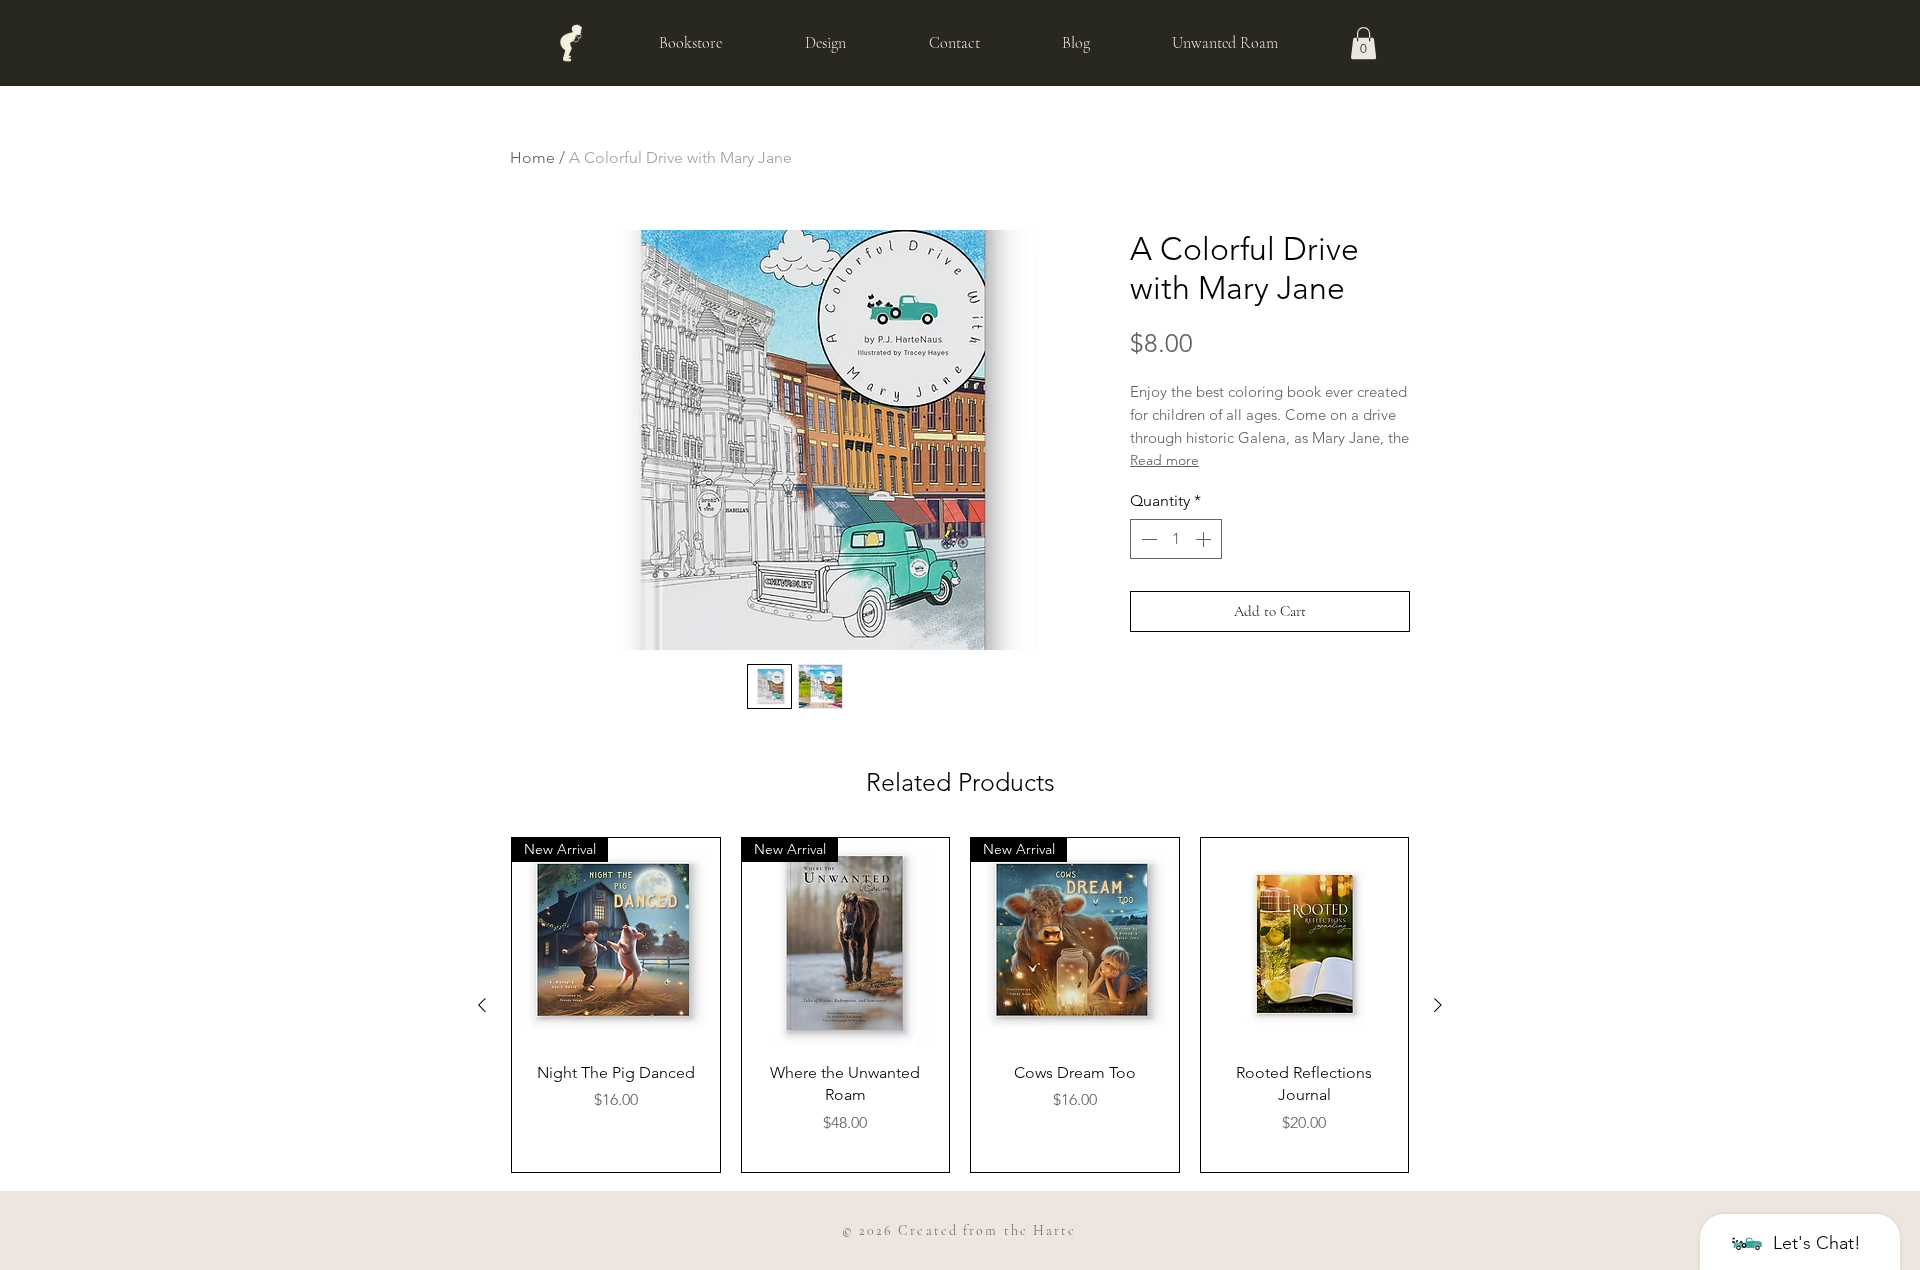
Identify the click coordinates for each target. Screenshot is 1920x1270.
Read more (1164, 460)
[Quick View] (1305, 942)
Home (532, 157)
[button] (1363, 43)
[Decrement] (1147, 539)
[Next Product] (1438, 1005)
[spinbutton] (1176, 539)
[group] (960, 1005)
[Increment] (1205, 539)
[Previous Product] (482, 1005)
